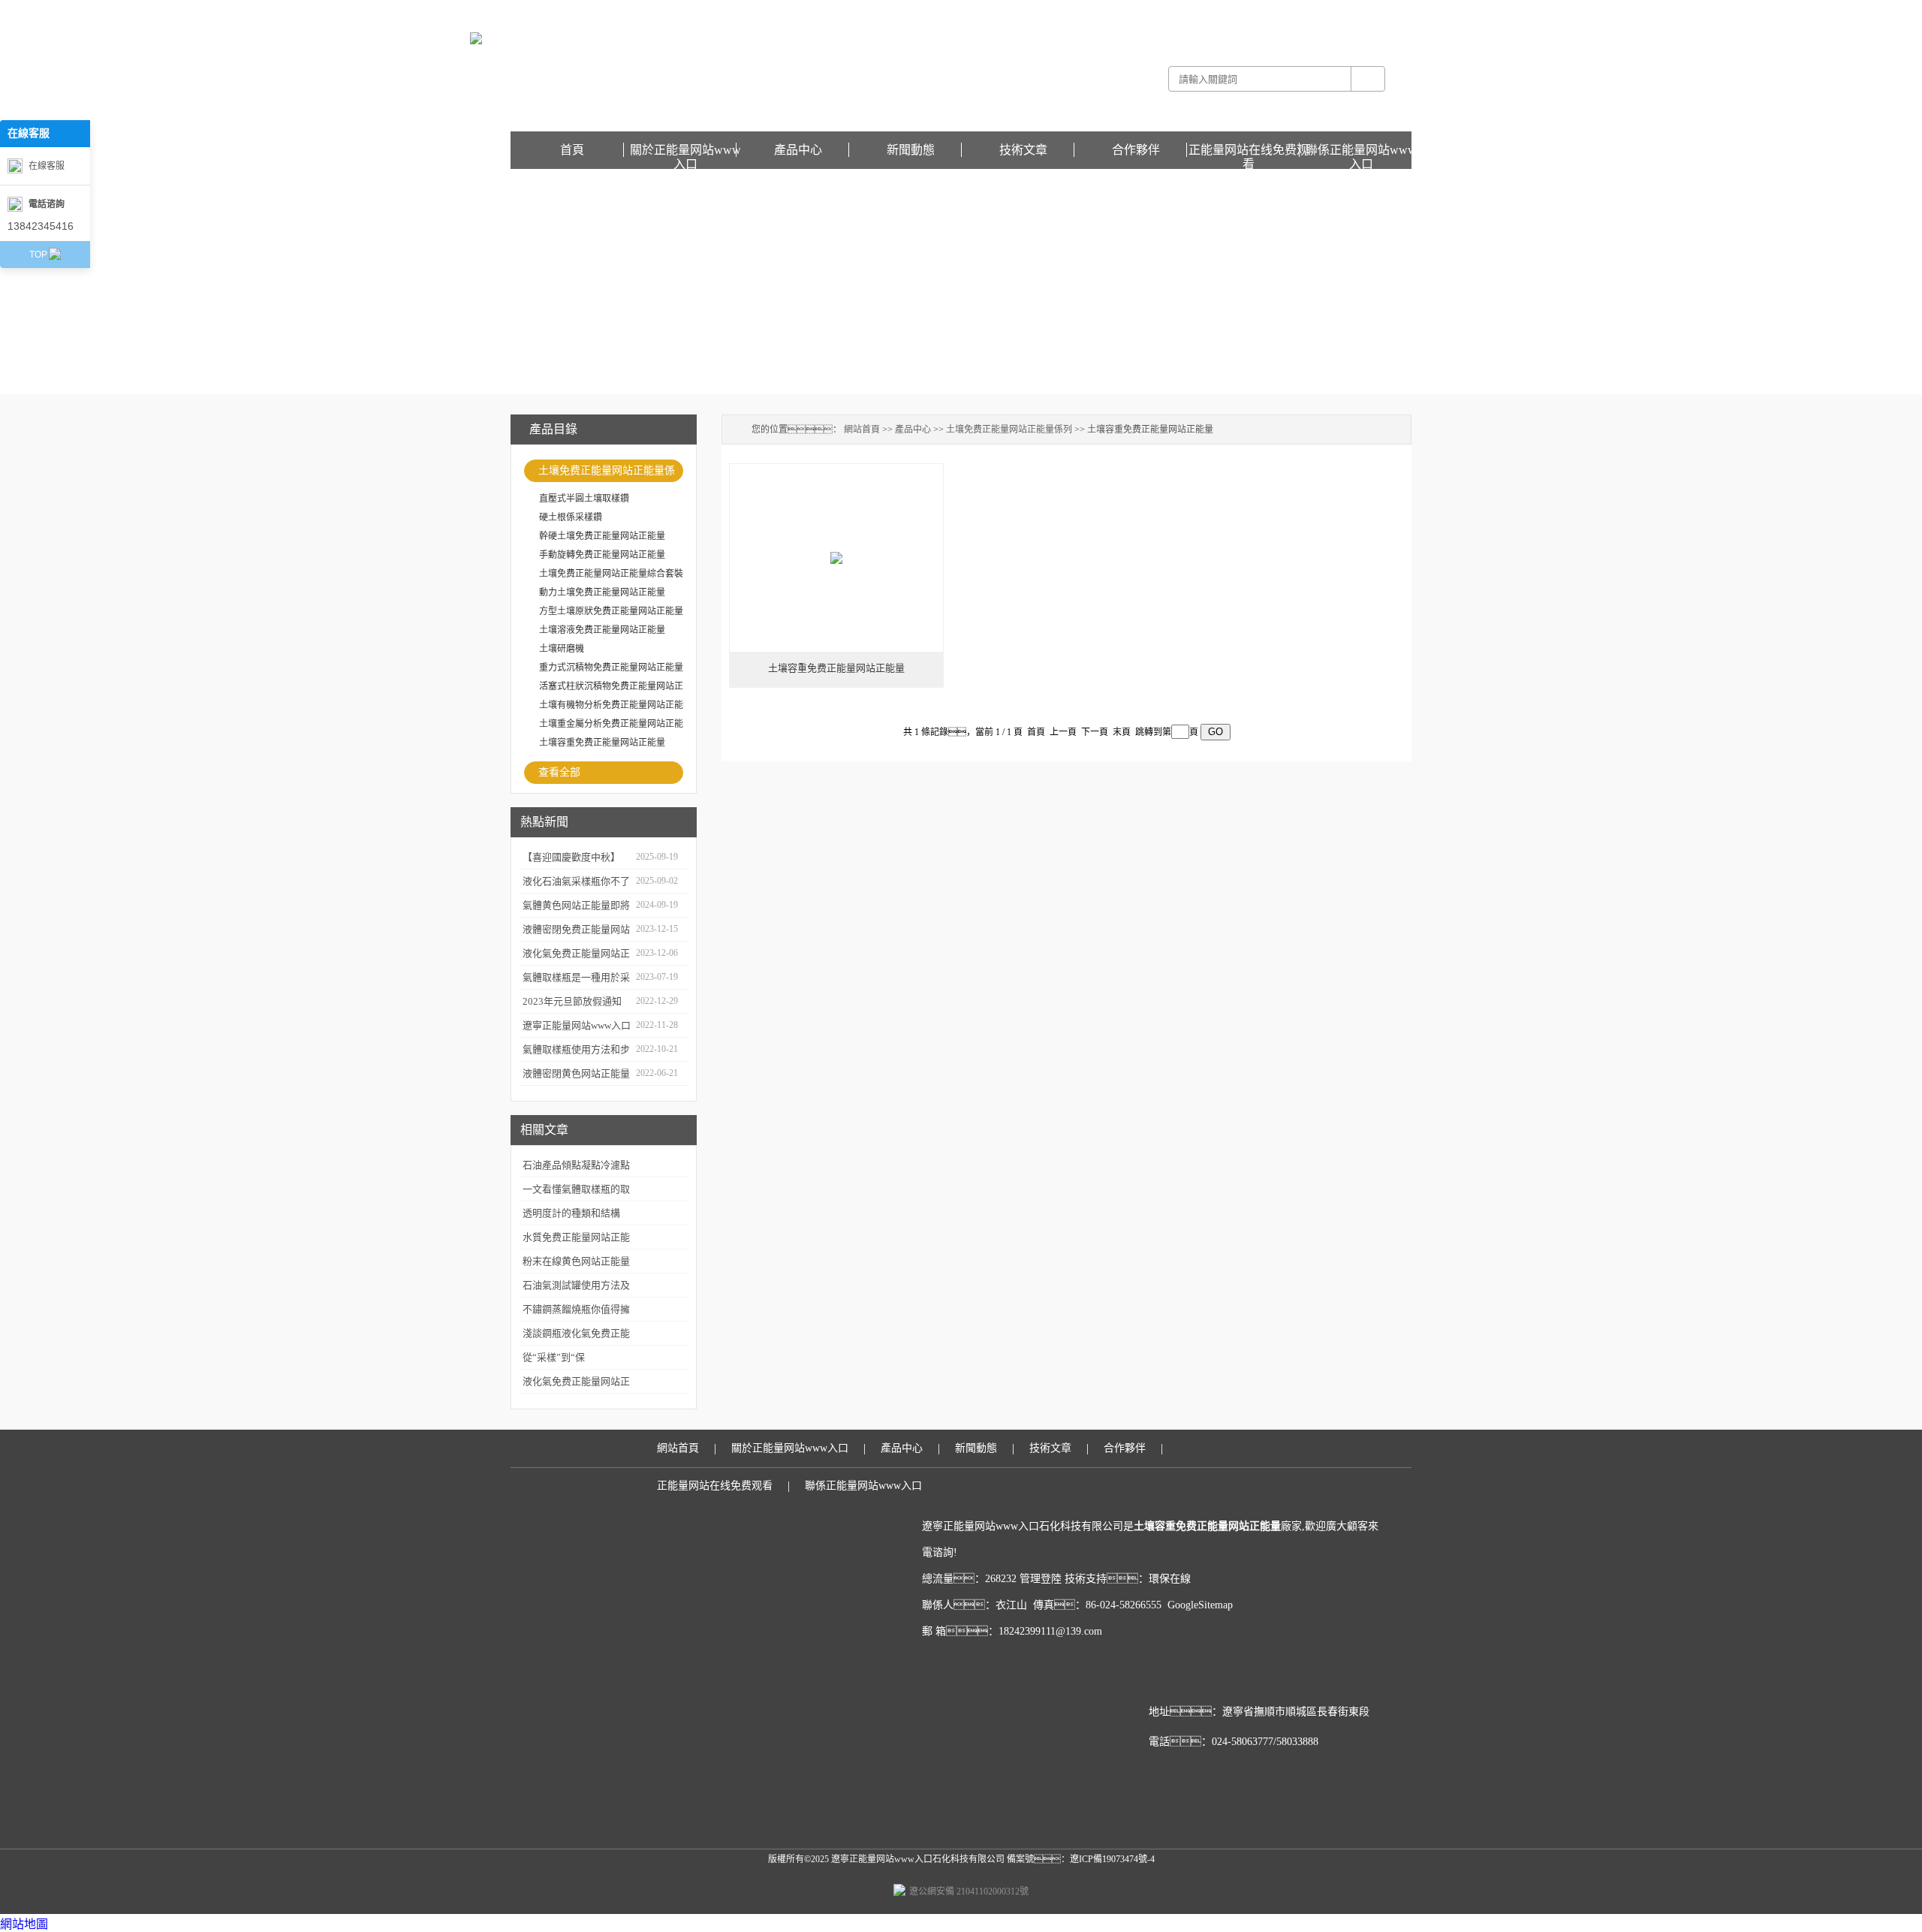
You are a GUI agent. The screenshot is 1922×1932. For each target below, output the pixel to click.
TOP (38, 255)
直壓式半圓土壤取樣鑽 (584, 499)
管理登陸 (1041, 1579)
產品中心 (798, 150)
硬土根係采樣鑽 (571, 517)
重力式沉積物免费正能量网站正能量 (611, 668)
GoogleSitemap (1200, 1605)
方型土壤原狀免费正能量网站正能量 (611, 611)
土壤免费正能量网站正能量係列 (607, 473)
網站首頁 (862, 430)
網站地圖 (24, 1924)
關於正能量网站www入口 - (1152, 11)
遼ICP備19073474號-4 (1112, 1859)
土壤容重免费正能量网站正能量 (602, 743)
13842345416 (41, 226)
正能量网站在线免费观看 (1362, 11)
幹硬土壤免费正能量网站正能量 (602, 536)
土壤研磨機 (562, 649)
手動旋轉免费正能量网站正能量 (602, 555)
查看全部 (559, 772)
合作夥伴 (1136, 150)
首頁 (572, 150)
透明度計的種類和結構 (571, 1213)
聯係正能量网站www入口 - (1259, 11)
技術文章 (1023, 150)
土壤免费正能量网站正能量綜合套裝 (611, 574)
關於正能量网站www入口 (685, 150)
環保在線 (1170, 1579)
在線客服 (47, 166)
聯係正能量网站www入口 (1361, 150)
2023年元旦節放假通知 (572, 1001)
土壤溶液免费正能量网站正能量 (602, 630)
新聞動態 (911, 150)
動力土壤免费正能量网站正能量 (602, 592)
